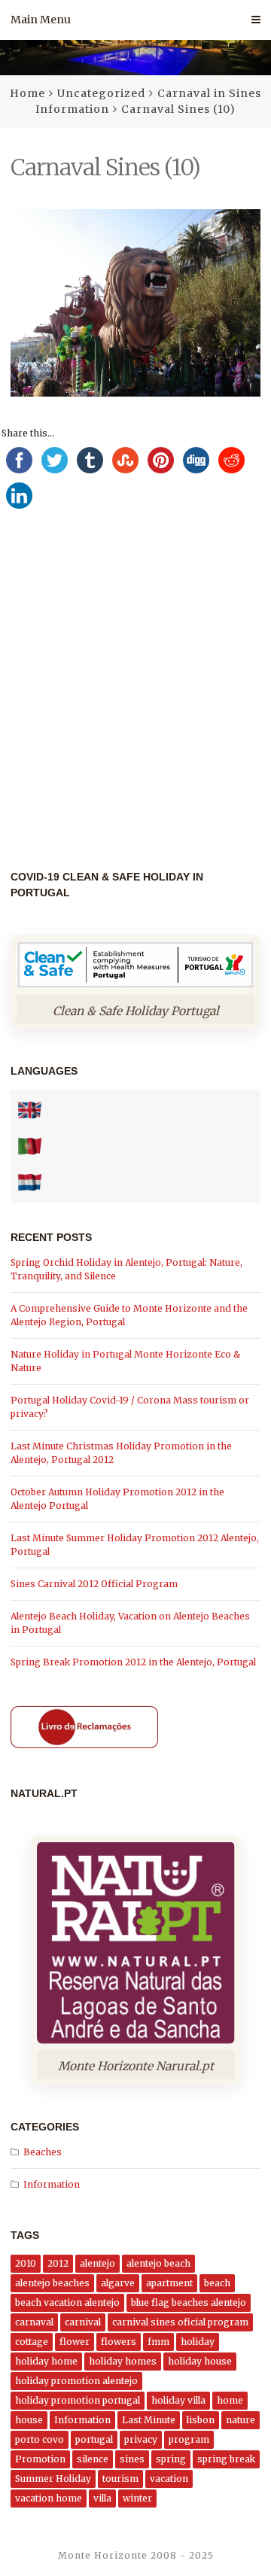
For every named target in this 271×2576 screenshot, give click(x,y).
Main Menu (41, 20)
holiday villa (178, 2400)
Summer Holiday (53, 2479)
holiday (198, 2342)
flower (75, 2342)
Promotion (40, 2459)
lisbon (201, 2420)
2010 (26, 2263)
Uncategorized (101, 93)
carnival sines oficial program (180, 2322)
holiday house (200, 2361)
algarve (118, 2283)
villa (102, 2498)
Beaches (43, 2152)
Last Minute (149, 2420)
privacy (141, 2439)
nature (241, 2420)
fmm (158, 2342)
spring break (226, 2459)
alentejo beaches (52, 2283)
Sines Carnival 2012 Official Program (94, 1584)
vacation (169, 2479)
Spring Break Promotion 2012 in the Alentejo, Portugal (133, 1662)
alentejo (97, 2263)
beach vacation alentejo (67, 2302)
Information (52, 2184)
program (189, 2439)
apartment (169, 2283)
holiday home (46, 2361)
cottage (32, 2342)
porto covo (40, 2439)
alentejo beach (158, 2263)
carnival (83, 2322)
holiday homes (123, 2361)
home (230, 2400)
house (29, 2420)
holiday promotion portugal (78, 2400)
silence (93, 2459)
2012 (58, 2263)
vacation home (49, 2498)
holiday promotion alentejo (76, 2381)
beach (217, 2283)
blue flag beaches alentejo (189, 2302)
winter (137, 2498)
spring (171, 2459)
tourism (120, 2479)
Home (27, 93)
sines (132, 2459)
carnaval (34, 2322)
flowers (119, 2342)
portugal (94, 2439)
